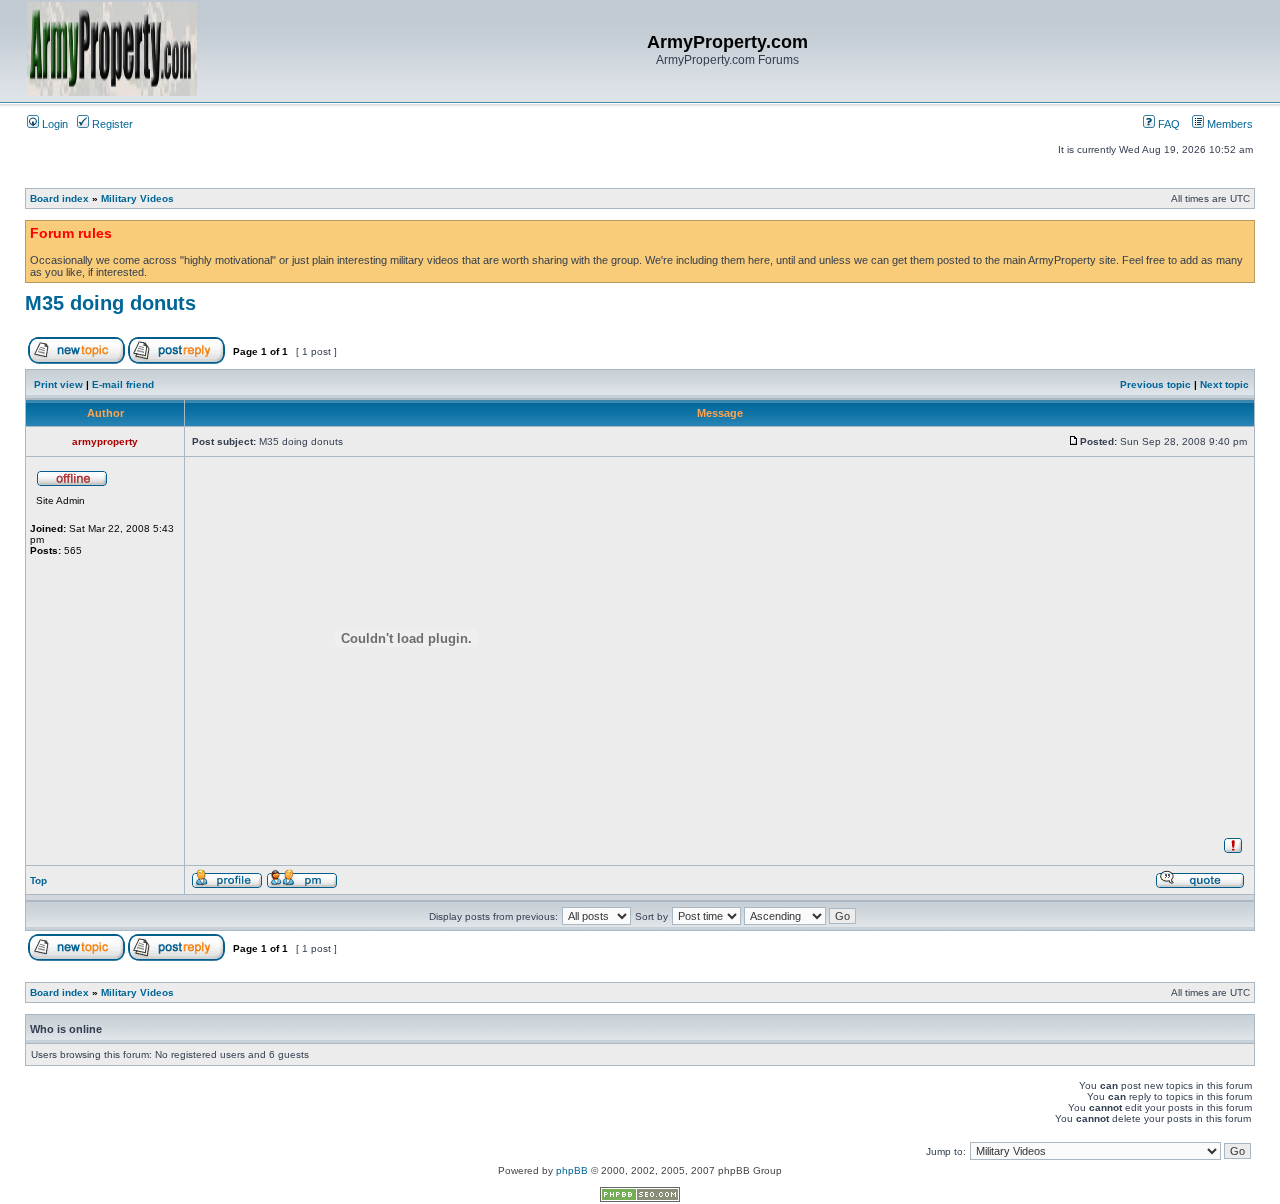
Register (111, 124)
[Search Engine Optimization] (640, 1198)
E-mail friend (123, 384)
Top (38, 880)
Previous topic (1155, 384)
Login (53, 124)
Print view (58, 384)
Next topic (1224, 384)
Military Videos (137, 198)
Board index (59, 198)
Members (1228, 124)
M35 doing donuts (110, 303)
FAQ (1167, 124)
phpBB (572, 1170)
